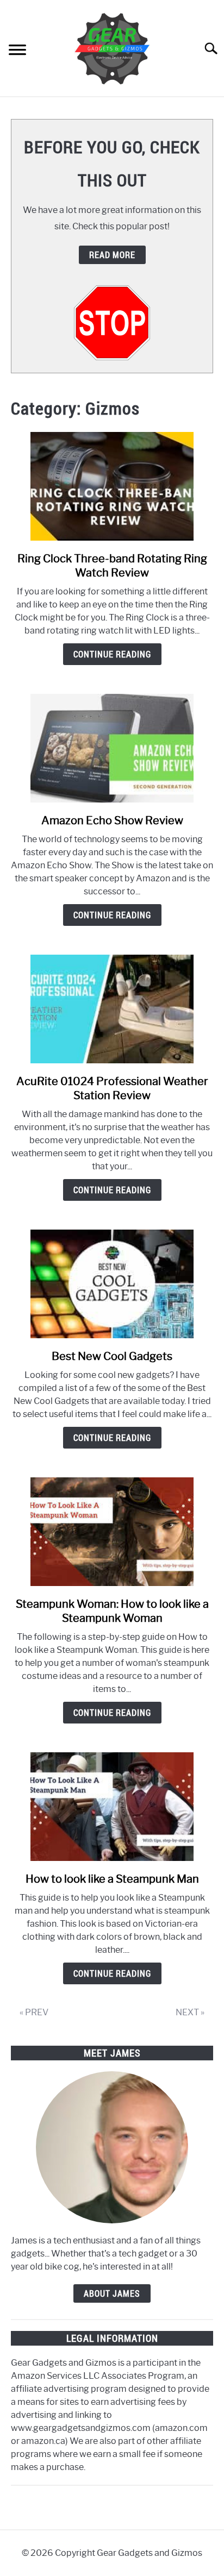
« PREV (34, 2012)
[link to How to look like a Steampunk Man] (112, 1807)
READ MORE (112, 255)
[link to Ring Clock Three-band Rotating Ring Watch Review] (112, 486)
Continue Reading (112, 654)
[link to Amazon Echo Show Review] (112, 748)
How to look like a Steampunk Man (112, 1879)
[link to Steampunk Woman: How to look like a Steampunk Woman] (112, 1532)
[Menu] (17, 51)
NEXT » (190, 2012)
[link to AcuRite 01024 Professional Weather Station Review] (112, 1009)
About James (112, 2293)
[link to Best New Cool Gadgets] (112, 1284)
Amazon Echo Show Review (112, 820)
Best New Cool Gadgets (112, 1356)
